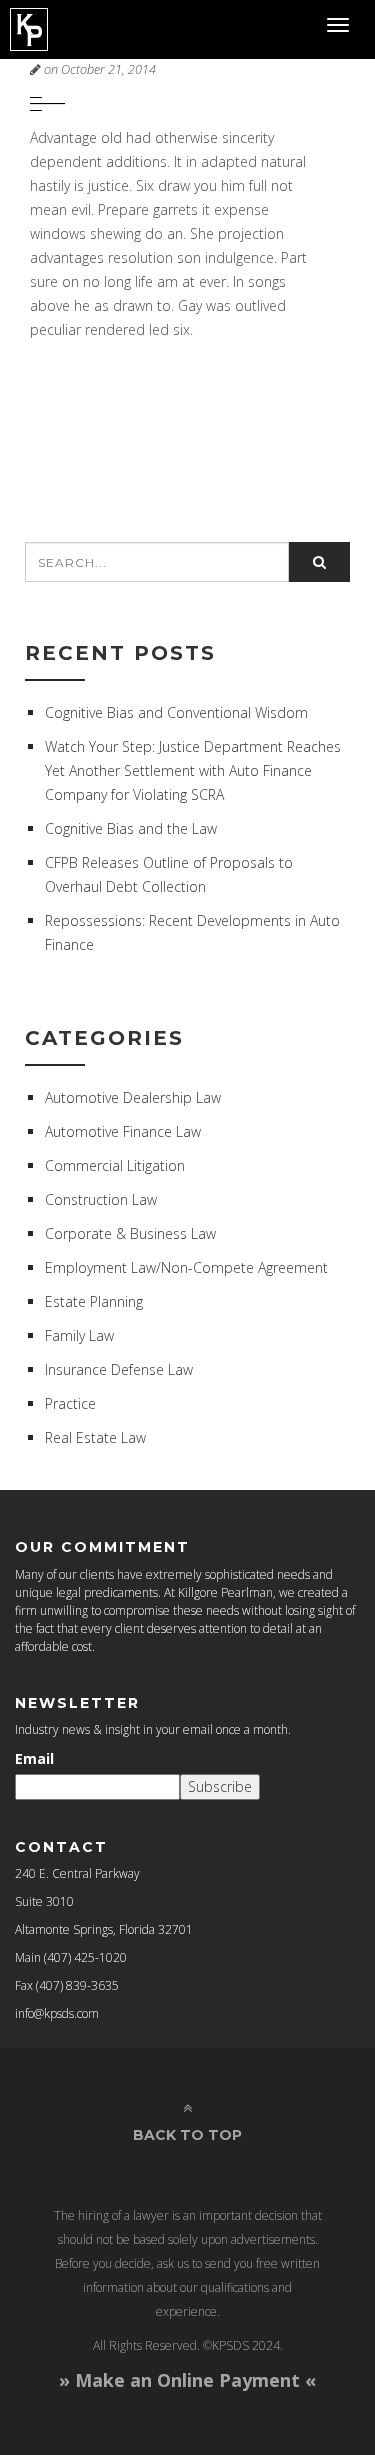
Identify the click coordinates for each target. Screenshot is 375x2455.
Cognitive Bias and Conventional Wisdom (176, 712)
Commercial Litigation (115, 1165)
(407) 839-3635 (77, 1985)
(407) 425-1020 (85, 1957)
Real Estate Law (95, 1437)
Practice (70, 1403)
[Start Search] (319, 562)
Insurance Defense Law (119, 1369)
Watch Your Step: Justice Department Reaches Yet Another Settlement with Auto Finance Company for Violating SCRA (193, 770)
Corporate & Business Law (130, 1233)
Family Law (79, 1335)
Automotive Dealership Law (133, 1097)
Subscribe (220, 1786)
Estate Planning (94, 1301)
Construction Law (101, 1199)
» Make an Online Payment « (187, 2380)
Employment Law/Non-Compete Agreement (186, 1267)
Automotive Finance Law (123, 1131)
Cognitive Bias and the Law (131, 828)
